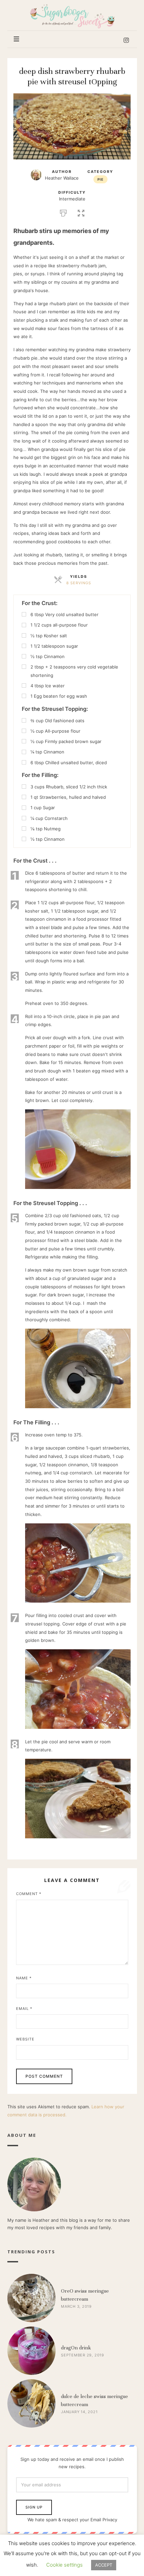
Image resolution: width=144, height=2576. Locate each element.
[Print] (63, 212)
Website (25, 2039)
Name (24, 1978)
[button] (81, 212)
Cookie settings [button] (64, 2565)
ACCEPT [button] (104, 2565)
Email (24, 2009)
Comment (29, 1894)
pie (100, 179)
